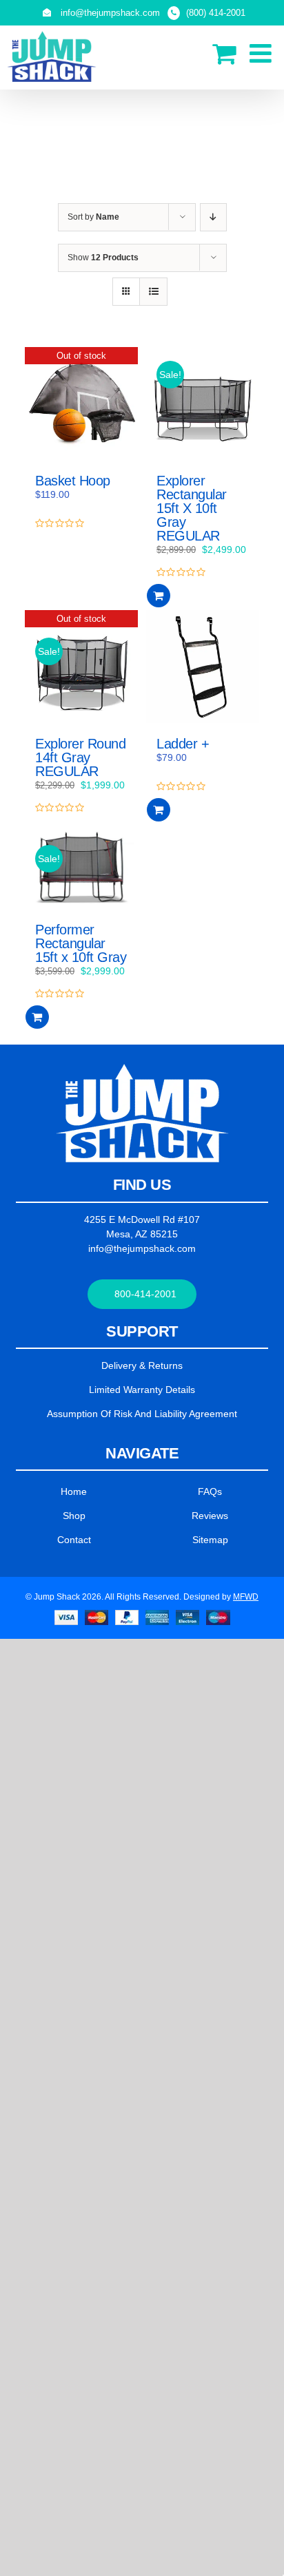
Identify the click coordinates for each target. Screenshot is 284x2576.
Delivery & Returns (142, 1365)
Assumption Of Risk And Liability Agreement (142, 1414)
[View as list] (153, 292)
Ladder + (183, 744)
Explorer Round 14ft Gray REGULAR (80, 757)
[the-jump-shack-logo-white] (142, 1069)
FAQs (210, 1491)
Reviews (210, 1516)
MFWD (246, 1597)
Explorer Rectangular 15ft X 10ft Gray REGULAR (192, 508)
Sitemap (210, 1540)
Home (74, 1491)
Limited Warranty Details (142, 1390)
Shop (74, 1516)
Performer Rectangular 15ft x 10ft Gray (81, 943)
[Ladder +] (203, 667)
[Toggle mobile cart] (224, 53)
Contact (74, 1540)
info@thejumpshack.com (142, 1248)
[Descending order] (213, 217)
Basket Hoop (73, 481)
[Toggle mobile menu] (262, 53)
